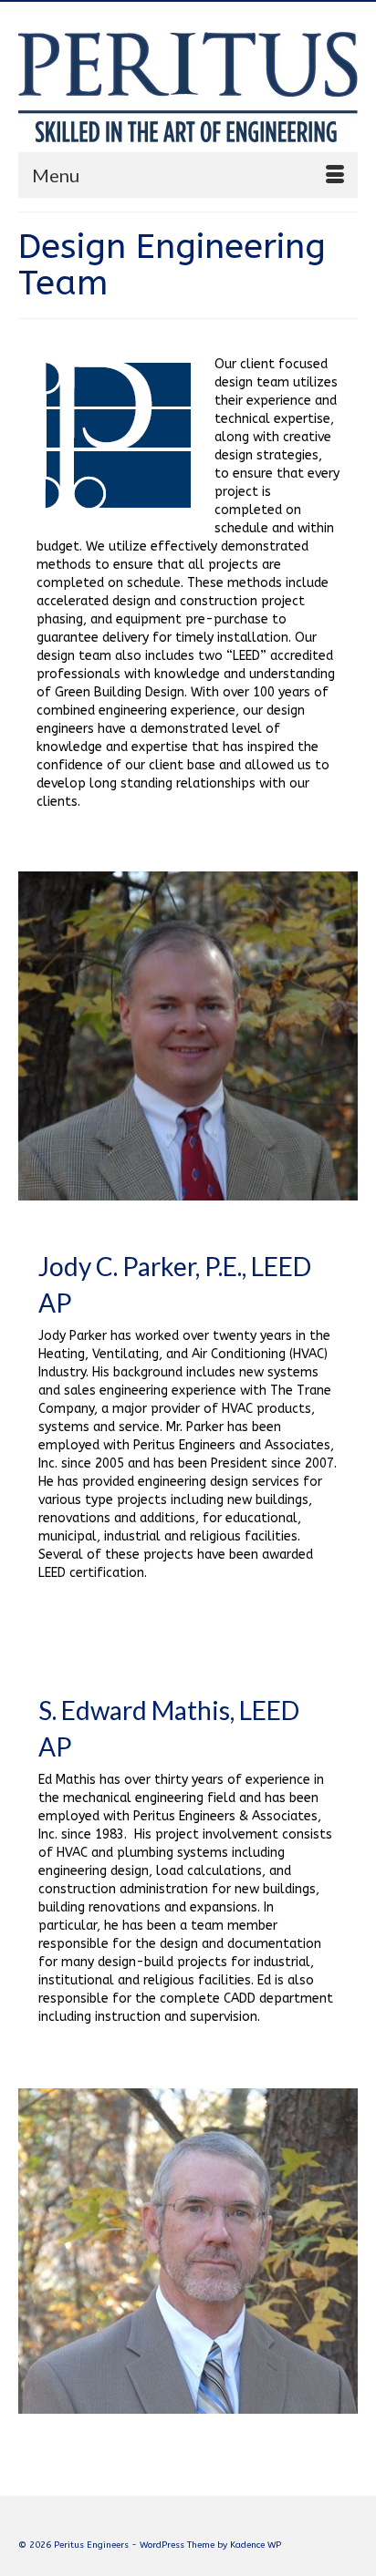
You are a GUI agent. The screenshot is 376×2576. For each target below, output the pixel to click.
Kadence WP (256, 2545)
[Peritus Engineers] (188, 83)
